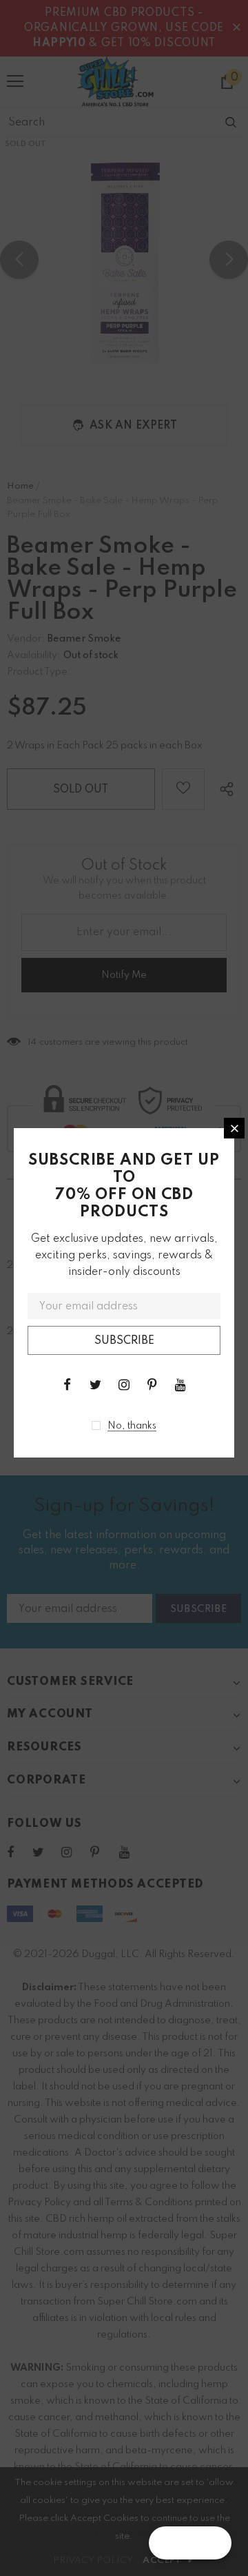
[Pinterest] (152, 1384)
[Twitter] (96, 1384)
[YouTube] (180, 1384)
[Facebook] (68, 1384)
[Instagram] (124, 1384)
